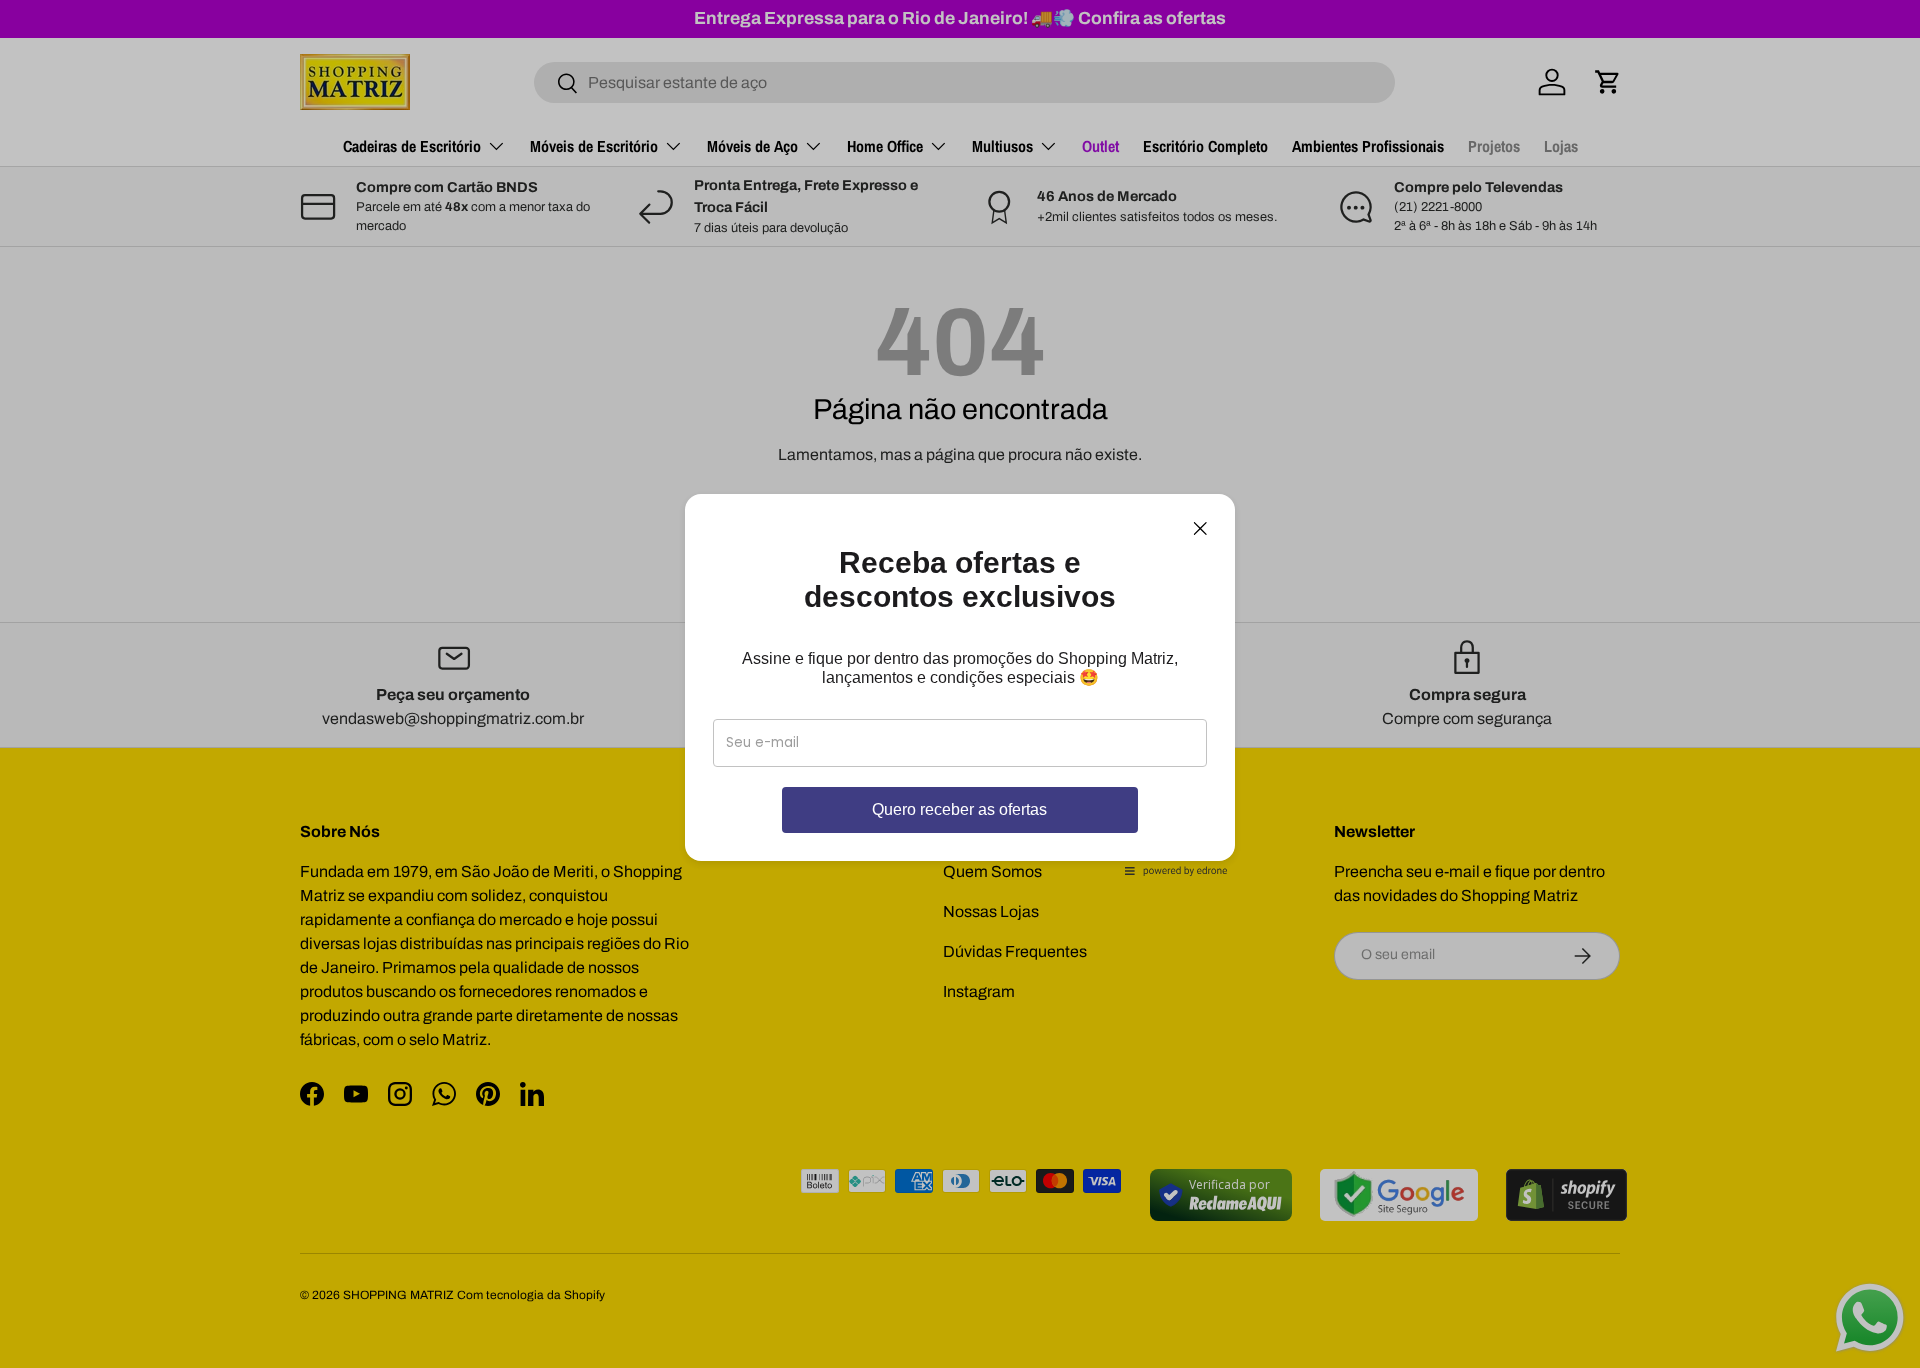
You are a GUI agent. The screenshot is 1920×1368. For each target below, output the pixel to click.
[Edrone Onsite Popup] (960, 684)
